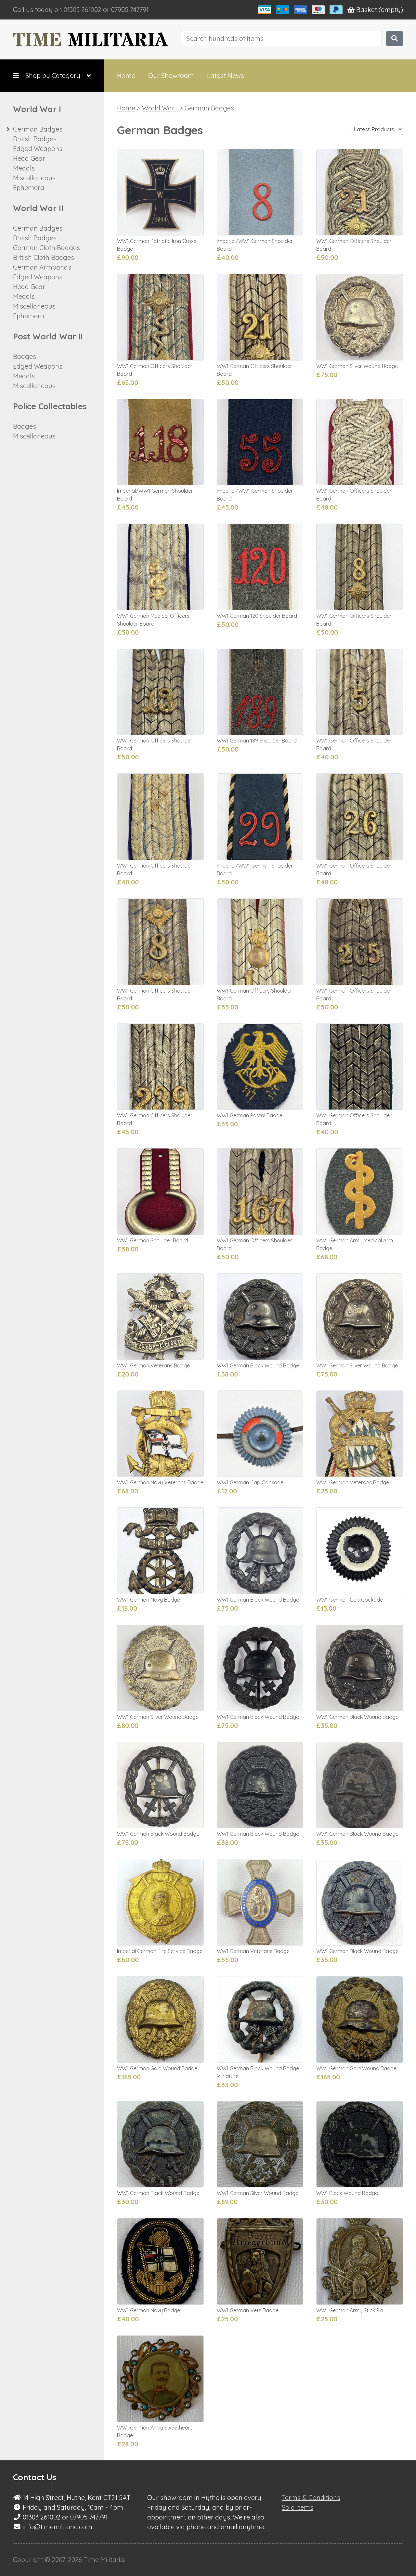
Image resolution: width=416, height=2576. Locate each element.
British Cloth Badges (44, 257)
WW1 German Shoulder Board (152, 1240)
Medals (24, 168)
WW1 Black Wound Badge (347, 2193)
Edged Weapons (38, 149)
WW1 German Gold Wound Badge (157, 2068)
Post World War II (48, 336)
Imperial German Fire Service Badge (160, 1951)
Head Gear (29, 158)
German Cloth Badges (46, 248)
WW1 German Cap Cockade (250, 1482)
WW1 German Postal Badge (250, 1115)
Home (126, 76)
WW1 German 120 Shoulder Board (257, 616)
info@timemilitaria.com (58, 2527)
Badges (25, 356)
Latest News (226, 76)
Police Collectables (50, 406)
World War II (38, 208)
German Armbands (42, 267)
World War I (37, 109)
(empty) (380, 10)
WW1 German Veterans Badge (153, 1365)
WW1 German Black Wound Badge (258, 1365)
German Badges (38, 129)
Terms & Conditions (311, 2498)
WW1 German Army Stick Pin (350, 2310)
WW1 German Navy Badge (149, 1600)
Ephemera (29, 188)
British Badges (35, 139)
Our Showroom (171, 76)
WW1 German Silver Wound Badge (357, 366)
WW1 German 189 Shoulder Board (257, 741)
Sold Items (298, 2507)
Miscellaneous (34, 178)
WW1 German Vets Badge (248, 2310)
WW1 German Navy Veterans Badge (160, 1482)
